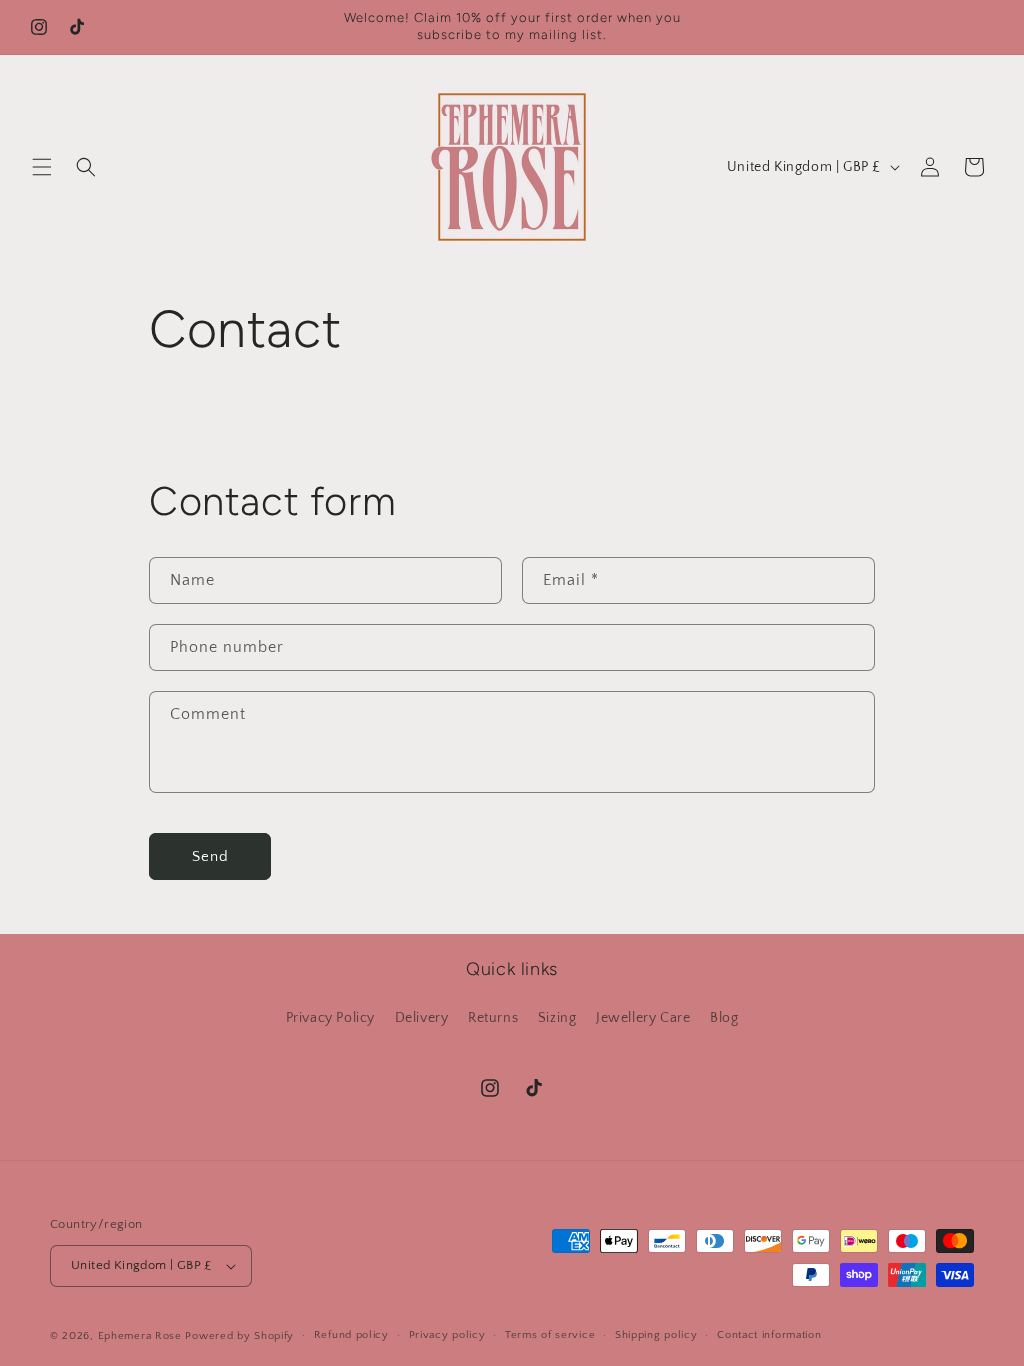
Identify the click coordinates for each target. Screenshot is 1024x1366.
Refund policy (351, 1335)
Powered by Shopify (239, 1336)
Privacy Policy (330, 1018)
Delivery (422, 1018)
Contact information (769, 1335)
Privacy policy (447, 1335)
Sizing (557, 1018)
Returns (493, 1018)
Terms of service (550, 1335)
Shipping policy (656, 1335)
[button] (42, 167)
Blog (724, 1018)
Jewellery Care (643, 1018)
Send (210, 856)
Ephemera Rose (140, 1336)
